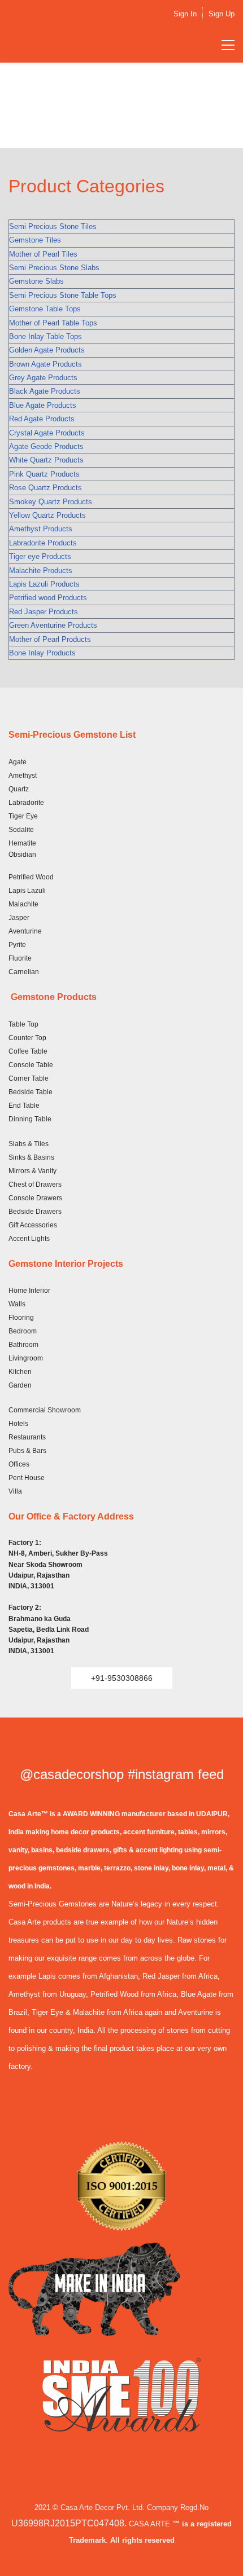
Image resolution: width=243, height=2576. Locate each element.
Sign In (185, 14)
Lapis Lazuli (27, 891)
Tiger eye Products (40, 556)
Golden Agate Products (47, 350)
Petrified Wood (31, 877)
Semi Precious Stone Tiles (53, 226)
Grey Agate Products (43, 378)
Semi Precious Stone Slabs (54, 268)
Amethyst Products (41, 529)
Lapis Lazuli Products (44, 584)
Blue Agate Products (43, 405)
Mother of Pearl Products (50, 639)
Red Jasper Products (44, 612)
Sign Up (222, 14)
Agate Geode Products (46, 446)
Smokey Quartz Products (51, 502)
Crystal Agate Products (47, 433)
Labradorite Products (43, 543)
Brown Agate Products (45, 364)
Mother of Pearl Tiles (43, 254)
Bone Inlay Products (42, 653)
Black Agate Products (45, 391)
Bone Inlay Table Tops (45, 336)
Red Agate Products (42, 419)
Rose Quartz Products (45, 488)
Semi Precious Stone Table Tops (63, 295)
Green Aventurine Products (53, 625)
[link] (121, 2148)
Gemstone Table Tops (45, 309)
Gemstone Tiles (35, 240)
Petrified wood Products (48, 598)
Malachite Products (41, 571)
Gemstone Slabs (36, 281)
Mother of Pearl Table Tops (53, 323)
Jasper (19, 918)
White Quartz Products (46, 460)
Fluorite (20, 958)
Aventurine (25, 931)
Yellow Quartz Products (47, 515)
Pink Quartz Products (44, 474)
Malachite (23, 904)
